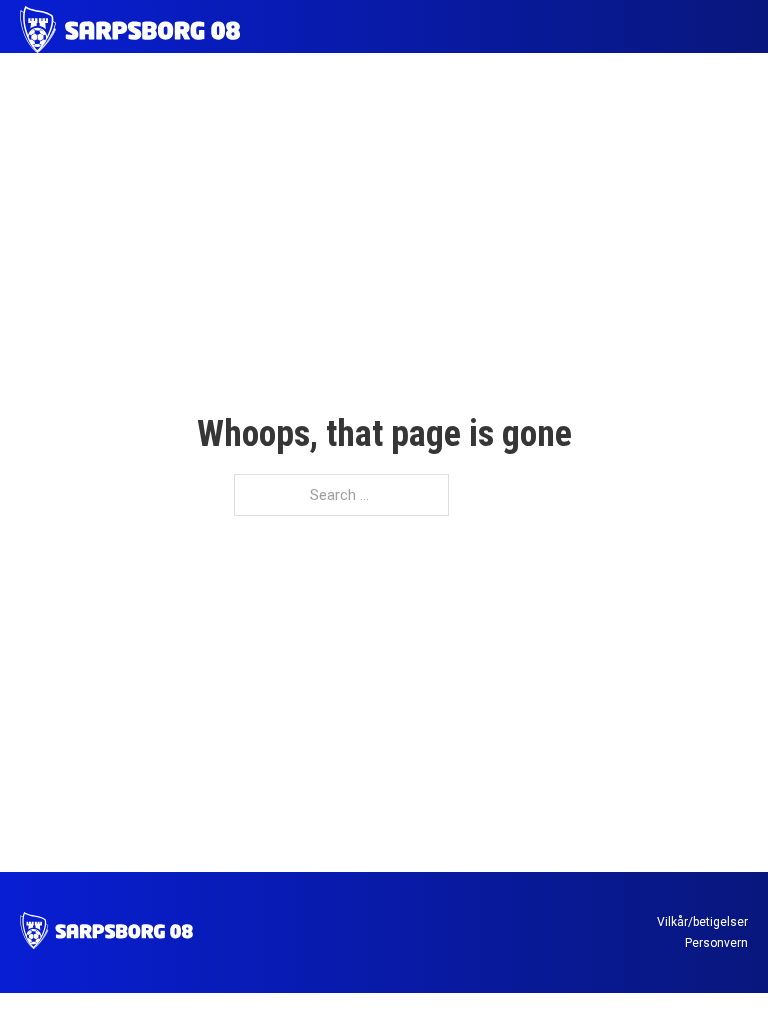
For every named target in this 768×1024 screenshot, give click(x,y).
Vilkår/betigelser (702, 922)
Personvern (716, 943)
